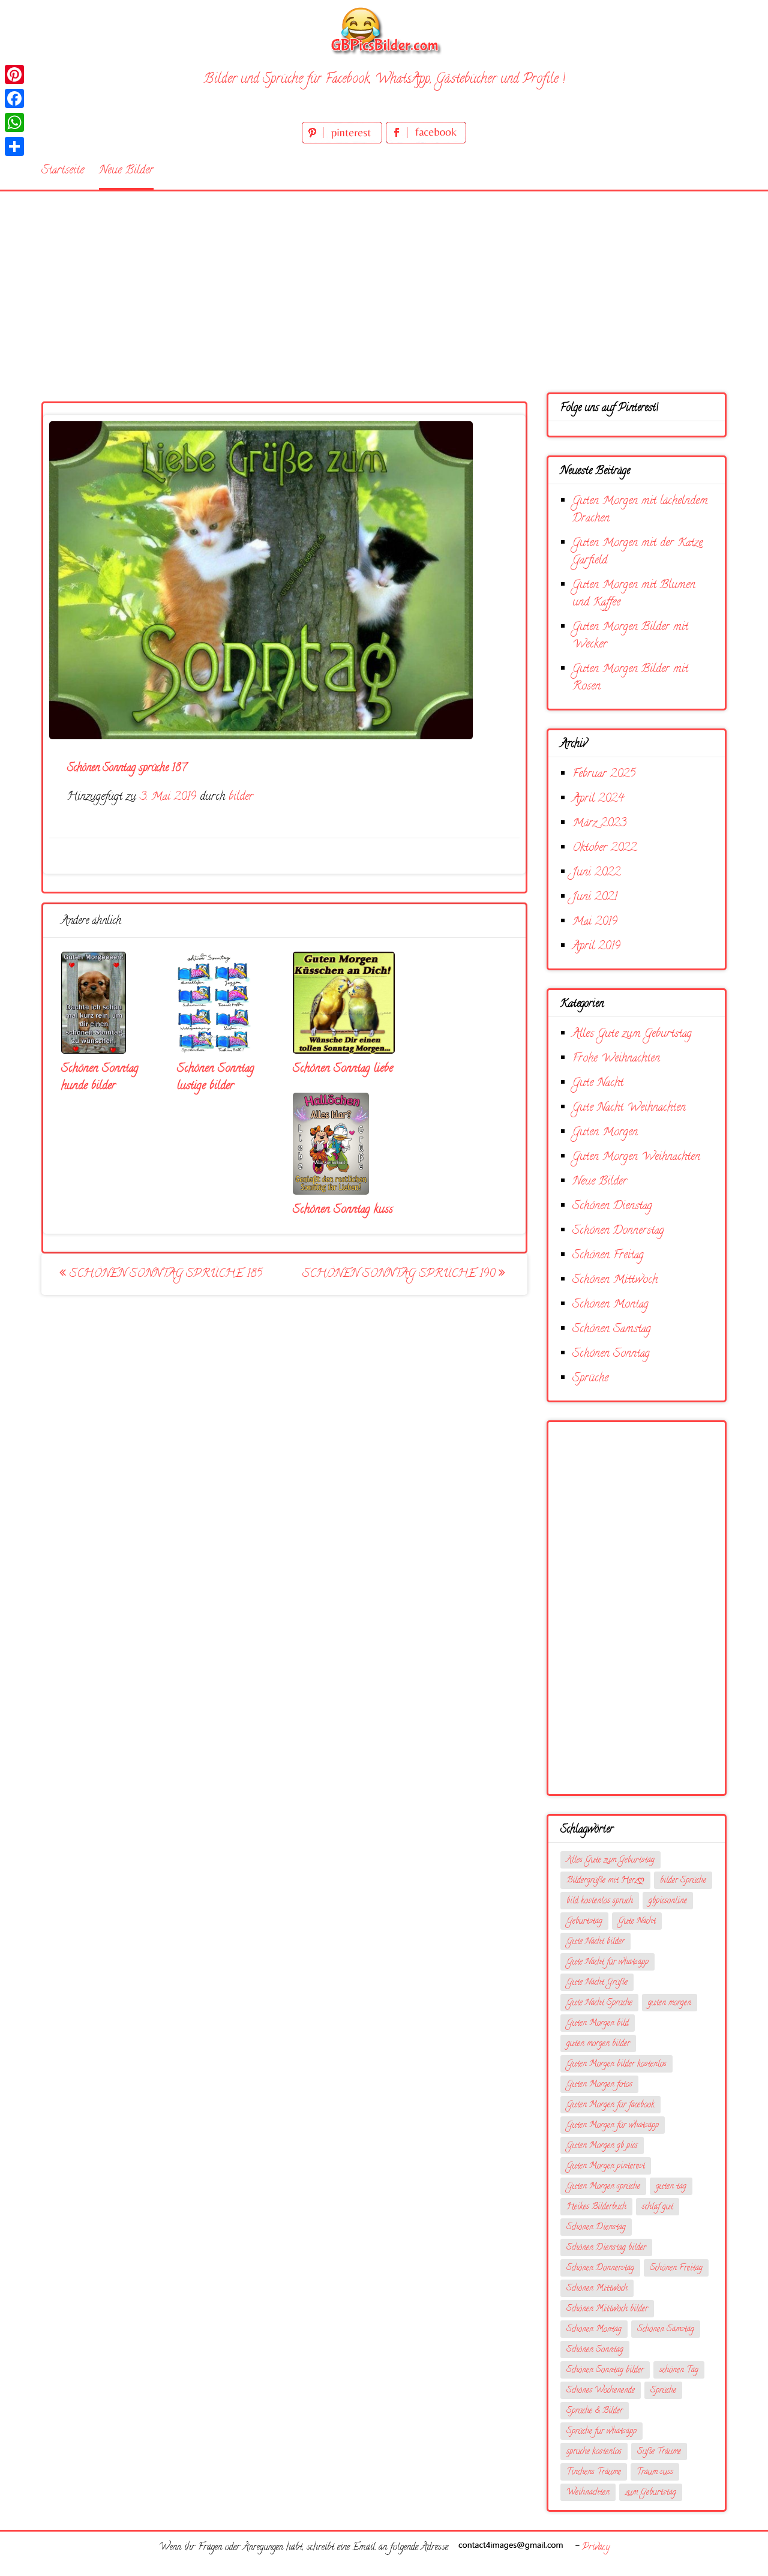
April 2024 (598, 799)
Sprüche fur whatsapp (601, 2432)
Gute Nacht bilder (595, 1942)
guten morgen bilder (598, 2044)
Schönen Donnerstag (618, 1231)
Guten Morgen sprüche (603, 2187)
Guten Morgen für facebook (610, 2105)
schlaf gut (658, 2207)
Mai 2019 (595, 922)
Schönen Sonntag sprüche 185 (164, 1274)
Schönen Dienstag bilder (606, 2248)
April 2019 (596, 947)
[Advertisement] (384, 281)
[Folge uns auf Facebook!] (426, 141)
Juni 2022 (596, 873)
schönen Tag (679, 2370)
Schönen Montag (610, 1305)
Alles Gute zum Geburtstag (632, 1034)
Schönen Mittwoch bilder (607, 2309)
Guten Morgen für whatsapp (613, 2126)
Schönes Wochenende (601, 2391)
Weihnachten (588, 2493)
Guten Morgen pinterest (606, 2166)
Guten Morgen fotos (599, 2085)
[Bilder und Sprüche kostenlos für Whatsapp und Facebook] (384, 30)
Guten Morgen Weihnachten (636, 1157)
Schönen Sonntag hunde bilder (100, 1078)
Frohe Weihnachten (616, 1059)
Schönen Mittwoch (615, 1280)
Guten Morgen (605, 1133)
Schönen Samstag (612, 1329)
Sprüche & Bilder (595, 2411)
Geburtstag (584, 1922)
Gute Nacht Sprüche (599, 2003)
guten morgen (670, 2003)
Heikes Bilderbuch (596, 2207)
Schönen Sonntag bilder (605, 2370)
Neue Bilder (126, 171)
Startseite (63, 171)
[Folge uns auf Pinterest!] (344, 141)
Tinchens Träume (594, 2472)
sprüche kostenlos (594, 2452)
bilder (241, 797)
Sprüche (590, 1379)
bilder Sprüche (683, 1881)
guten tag (671, 2187)
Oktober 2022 (604, 848)
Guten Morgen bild (598, 2024)
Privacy (596, 2548)
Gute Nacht (598, 1083)
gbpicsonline (668, 1901)
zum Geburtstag (651, 2493)
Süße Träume (659, 2452)
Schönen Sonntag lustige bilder (216, 1078)
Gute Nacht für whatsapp (607, 1962)
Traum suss (655, 2472)
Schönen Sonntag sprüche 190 (400, 1274)
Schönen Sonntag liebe (343, 1069)
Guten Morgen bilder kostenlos (616, 2064)
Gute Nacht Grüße (597, 1983)
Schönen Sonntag (611, 1354)
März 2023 (599, 824)
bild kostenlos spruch (600, 1901)
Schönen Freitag (608, 1256)
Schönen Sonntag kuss (343, 1210)
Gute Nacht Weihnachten (629, 1108)
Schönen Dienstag (612, 1206)
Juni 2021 (595, 897)
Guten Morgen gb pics (602, 2146)
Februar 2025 (604, 774)
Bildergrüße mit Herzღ (605, 1881)
